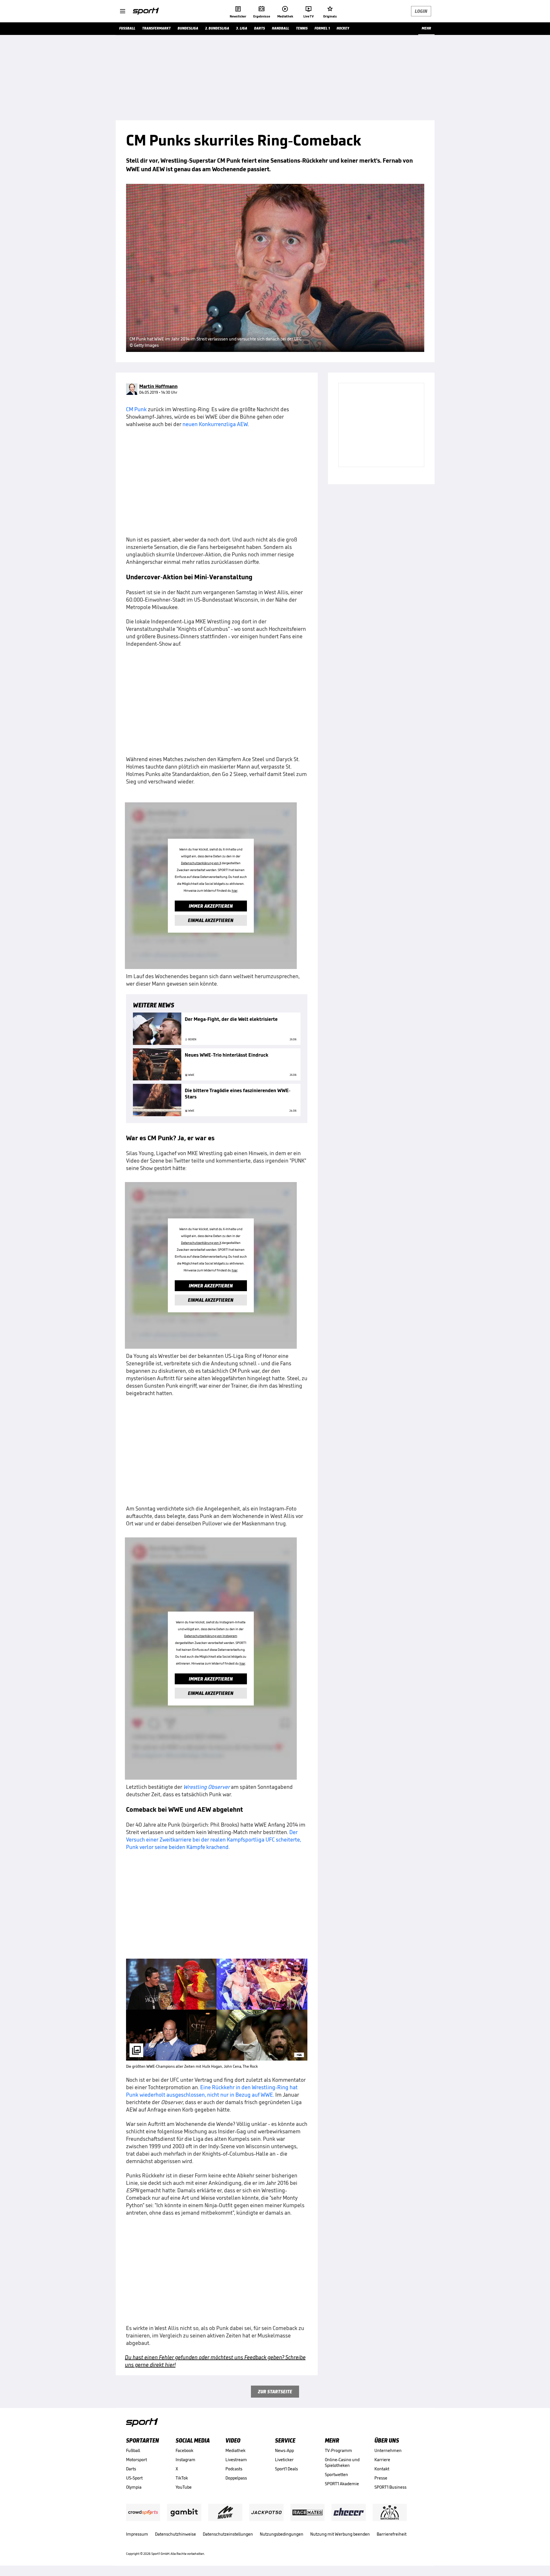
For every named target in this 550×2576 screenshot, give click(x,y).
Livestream (236, 2460)
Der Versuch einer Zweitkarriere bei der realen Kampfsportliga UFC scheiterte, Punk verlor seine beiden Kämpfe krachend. (214, 1840)
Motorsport (136, 2460)
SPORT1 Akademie (342, 2484)
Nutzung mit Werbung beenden (340, 2534)
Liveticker (284, 2460)
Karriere (382, 2460)
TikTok (182, 2478)
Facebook (184, 2450)
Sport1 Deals (286, 2469)
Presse (381, 2478)
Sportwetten (336, 2474)
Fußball (133, 2450)
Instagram (185, 2460)
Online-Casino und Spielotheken (342, 2462)
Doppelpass (236, 2478)
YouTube (184, 2487)
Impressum (137, 2534)
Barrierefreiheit (392, 2534)
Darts (131, 2469)
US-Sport (134, 2478)
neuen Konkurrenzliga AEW (215, 424)
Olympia (134, 2487)
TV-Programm (338, 2450)
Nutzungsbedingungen (282, 2534)
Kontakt (382, 2469)
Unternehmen (388, 2450)
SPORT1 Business (390, 2487)
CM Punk (136, 409)
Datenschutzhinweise (175, 2534)
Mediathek (235, 2450)
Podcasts (234, 2469)
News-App (284, 2450)
